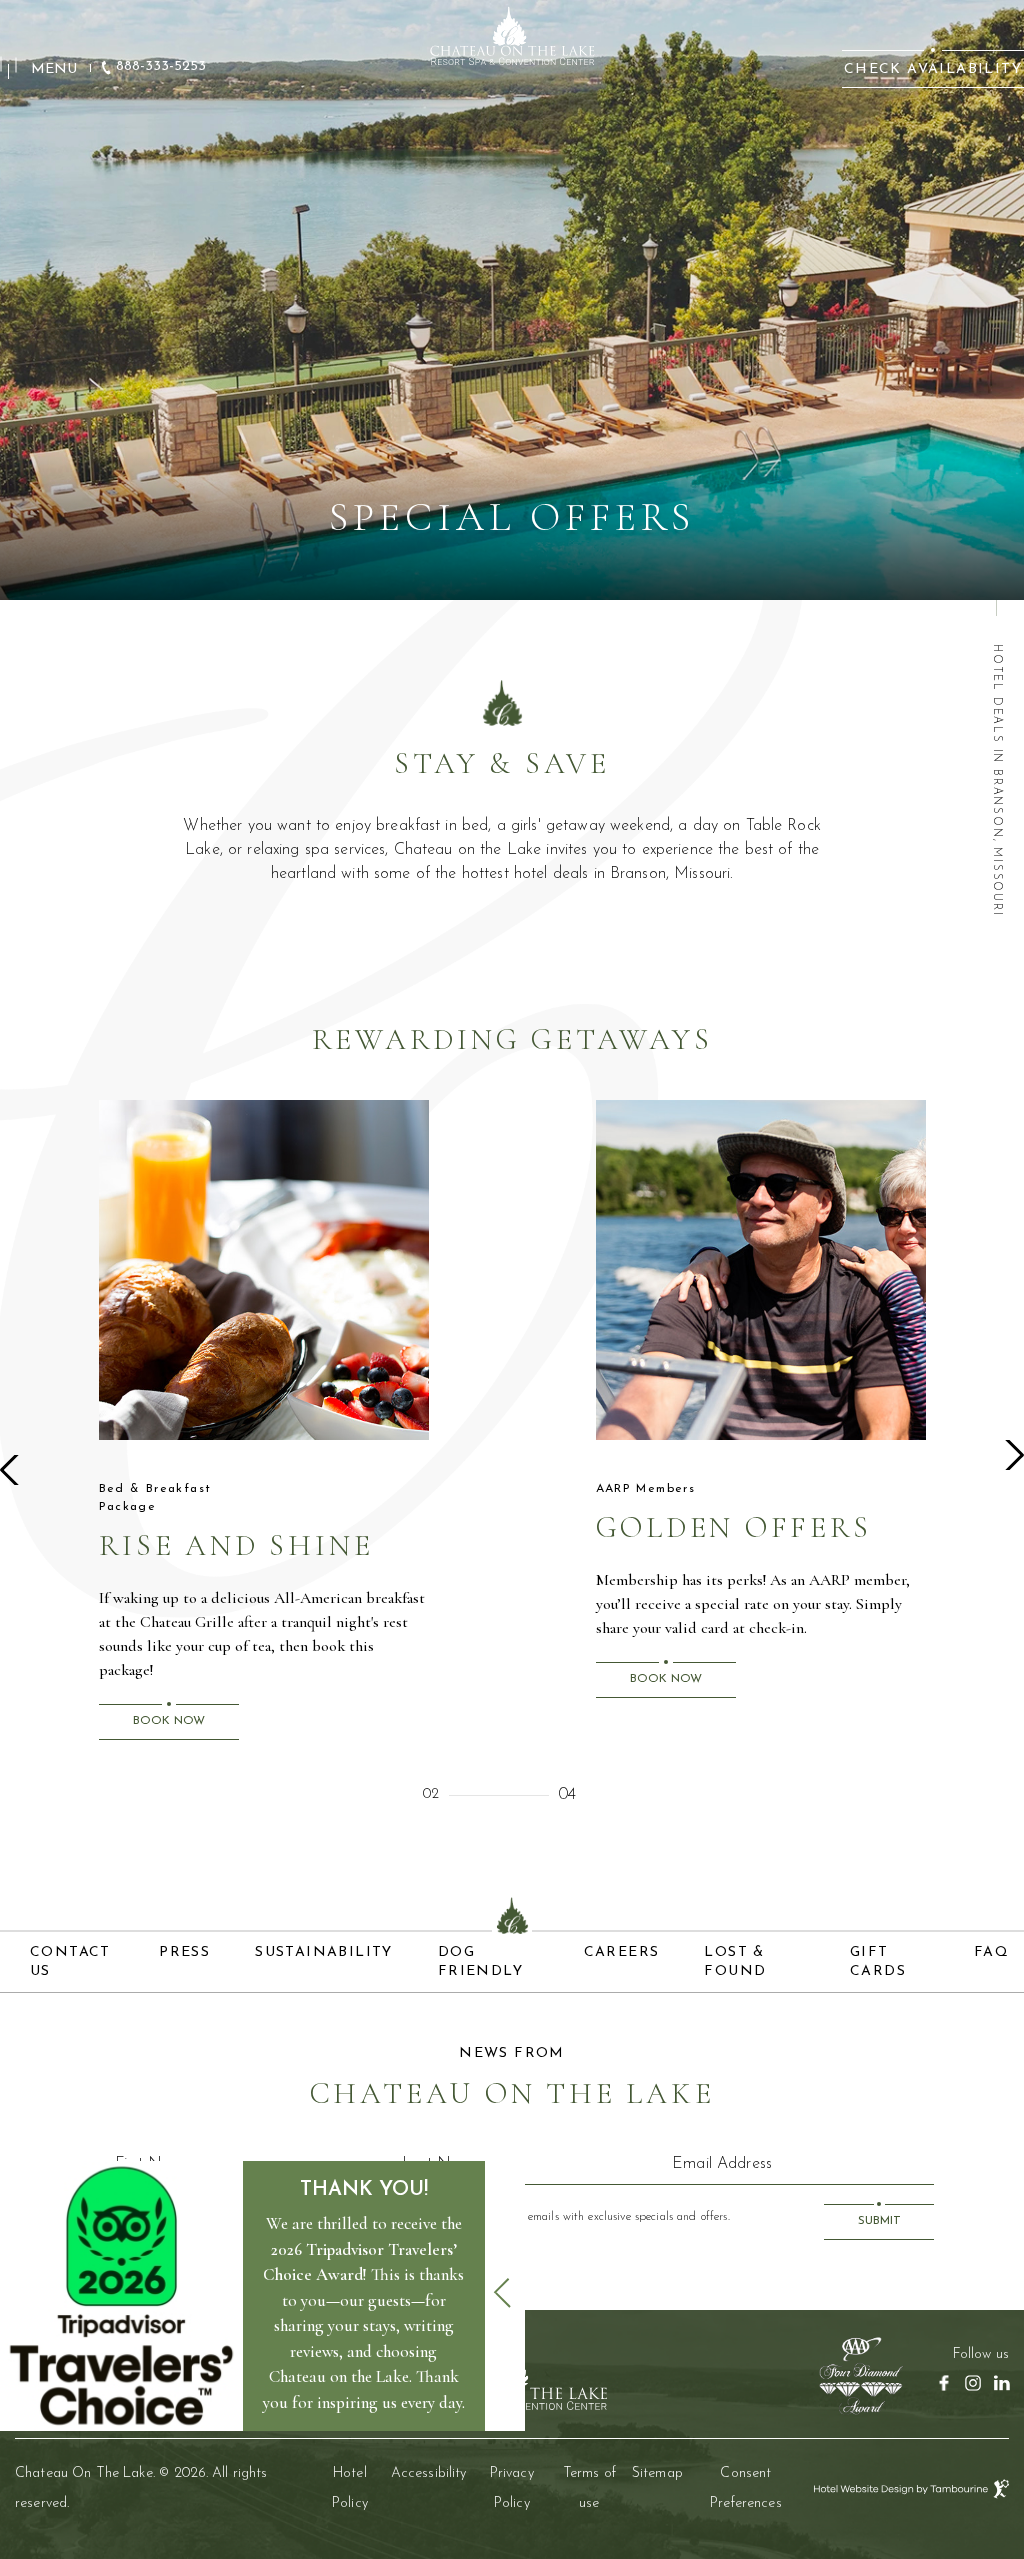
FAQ (991, 1952)
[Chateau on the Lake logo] (512, 35)
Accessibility (429, 2473)
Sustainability (324, 1952)
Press (184, 1952)
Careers (622, 1952)
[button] (15, 1470)
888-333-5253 (161, 66)
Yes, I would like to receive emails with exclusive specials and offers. (561, 2217)
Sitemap (657, 2473)
